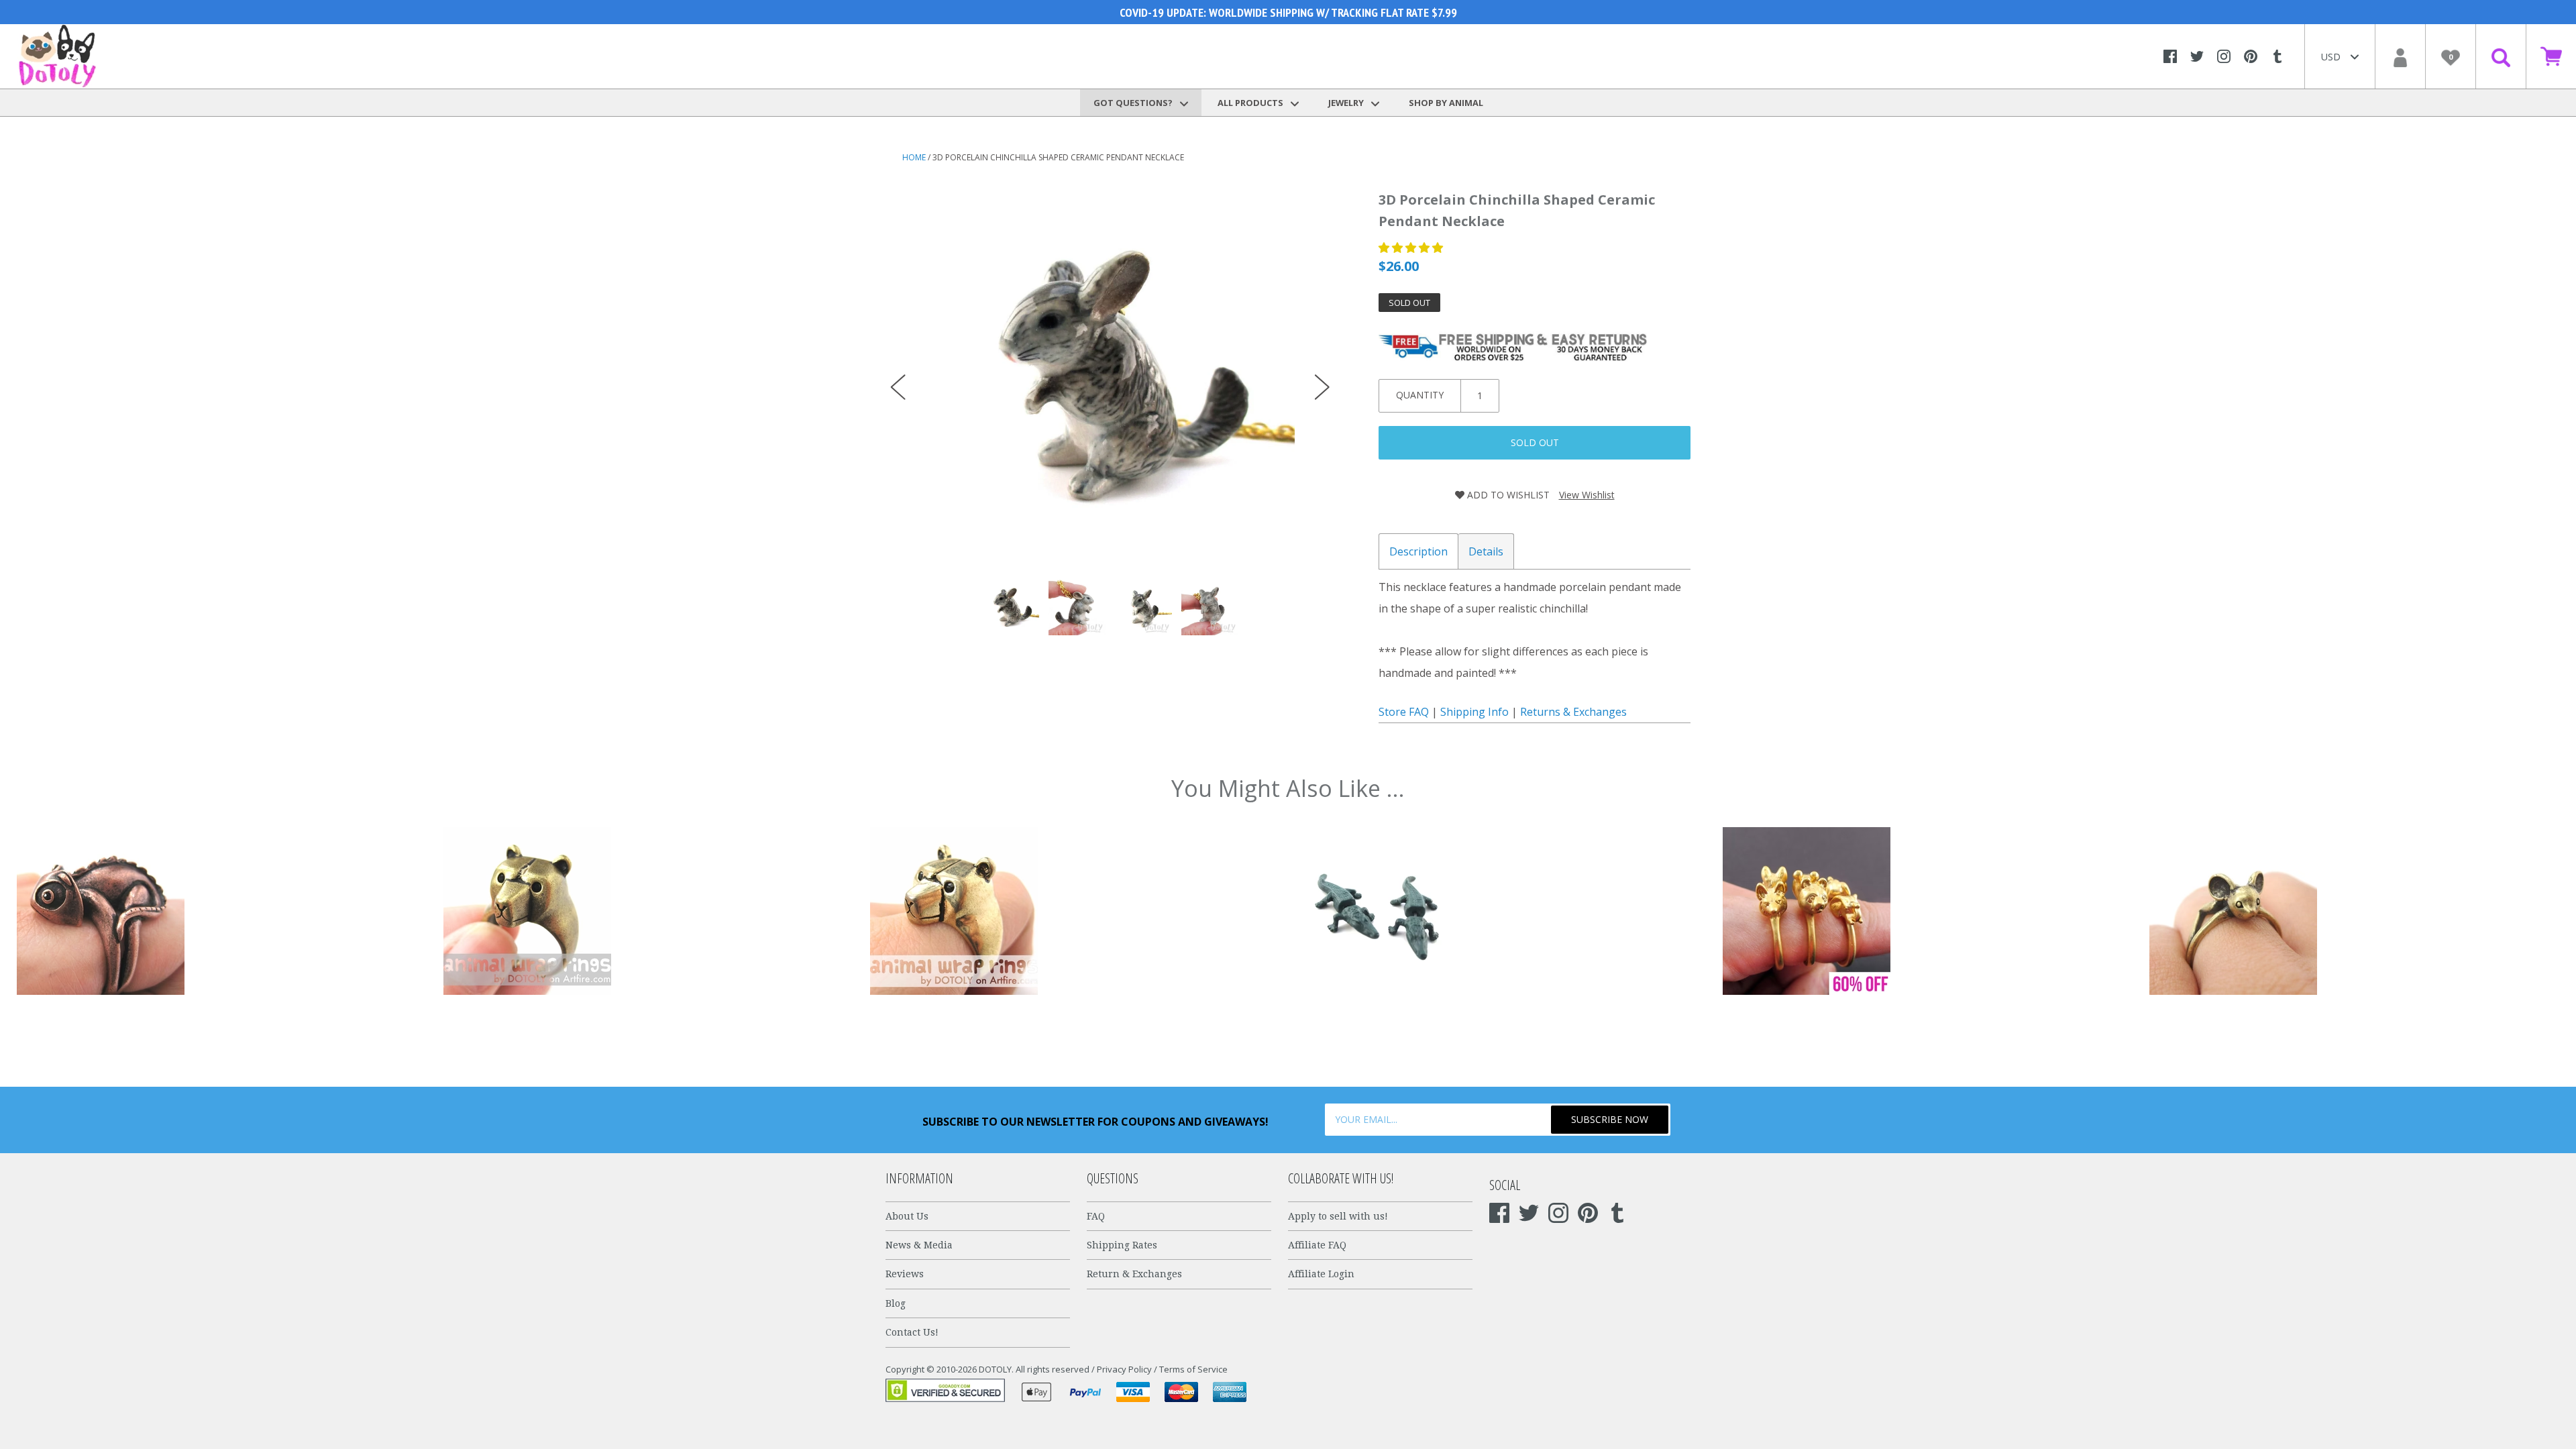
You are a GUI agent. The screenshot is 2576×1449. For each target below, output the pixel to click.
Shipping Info (1474, 712)
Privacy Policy (1124, 1369)
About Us (907, 1216)
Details (1486, 551)
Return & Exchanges (1134, 1274)
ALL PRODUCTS (1251, 103)
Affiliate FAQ (1317, 1245)
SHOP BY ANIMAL (1446, 103)
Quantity (1420, 395)
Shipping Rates (1122, 1245)
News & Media (919, 1245)
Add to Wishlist (1507, 495)
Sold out (1535, 442)
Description (1418, 551)
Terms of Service (1193, 1369)
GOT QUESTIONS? (1134, 103)
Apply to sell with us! (1338, 1216)
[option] (1110, 374)
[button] (1412, 248)
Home (914, 157)
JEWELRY (1347, 103)
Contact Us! (912, 1332)
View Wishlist (1587, 495)
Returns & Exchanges (1573, 712)
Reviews (905, 1274)
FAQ (1096, 1216)
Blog (896, 1303)
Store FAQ (1404, 712)
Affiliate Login (1321, 1274)
